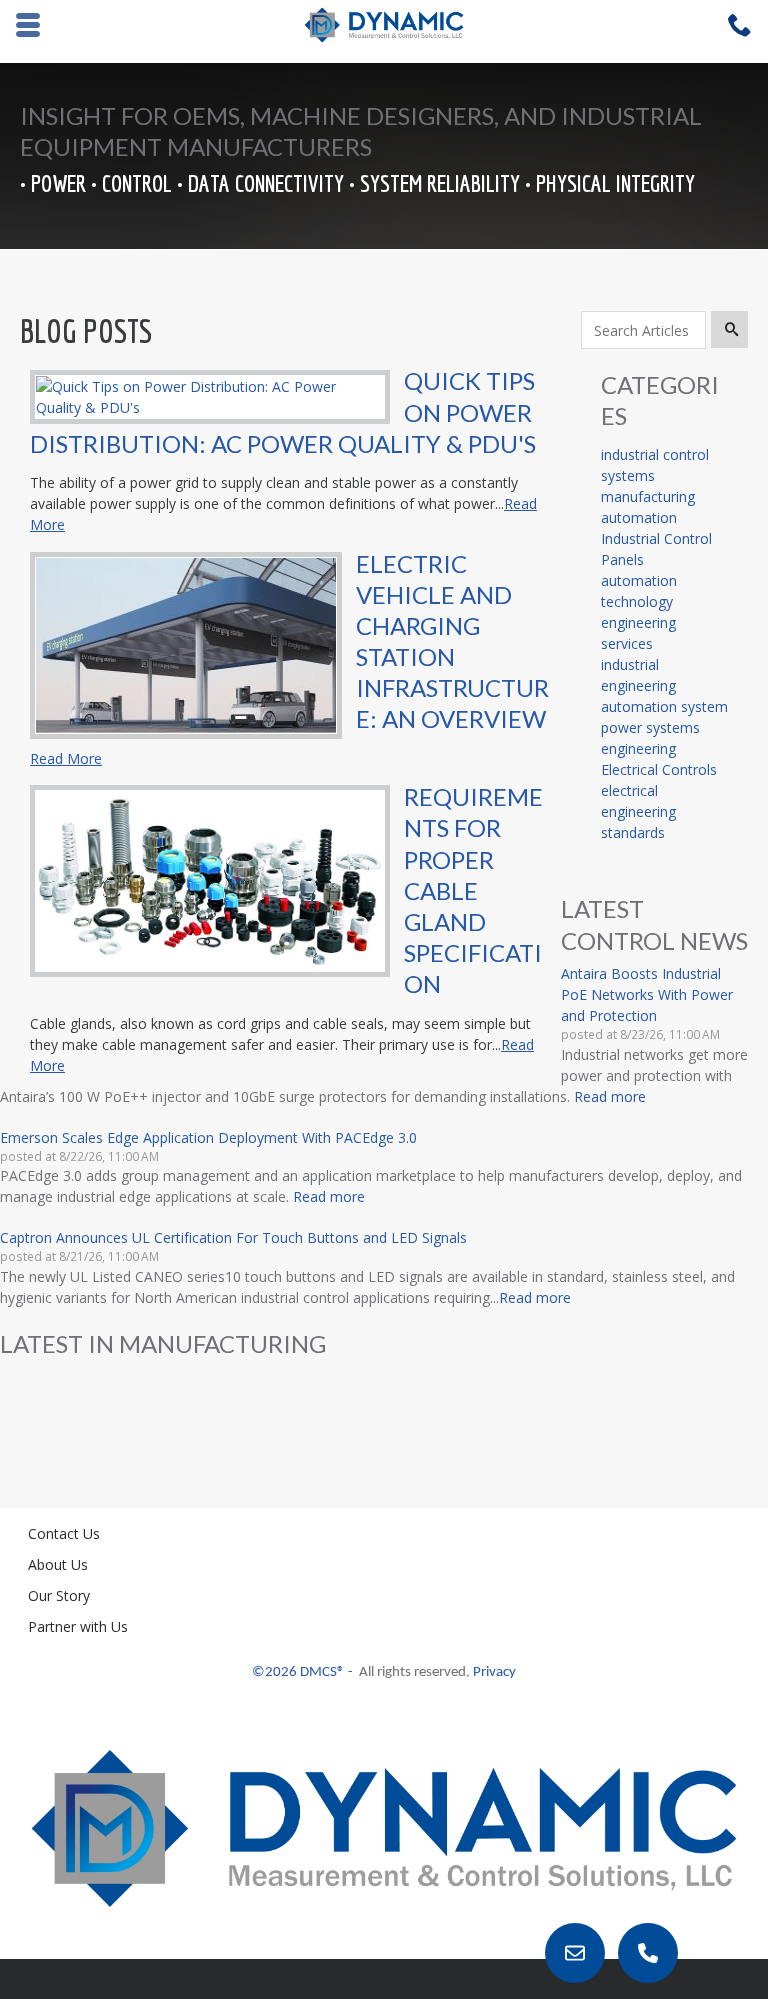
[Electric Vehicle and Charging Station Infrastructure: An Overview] (186, 643)
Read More (66, 758)
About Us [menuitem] (58, 1564)
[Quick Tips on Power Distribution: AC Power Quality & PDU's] (210, 394)
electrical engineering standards (638, 811)
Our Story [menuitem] (59, 1595)
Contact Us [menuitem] (64, 1533)
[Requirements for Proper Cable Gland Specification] (210, 879)
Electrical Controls (659, 769)
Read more (610, 1096)
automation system (664, 706)
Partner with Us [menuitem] (78, 1626)
